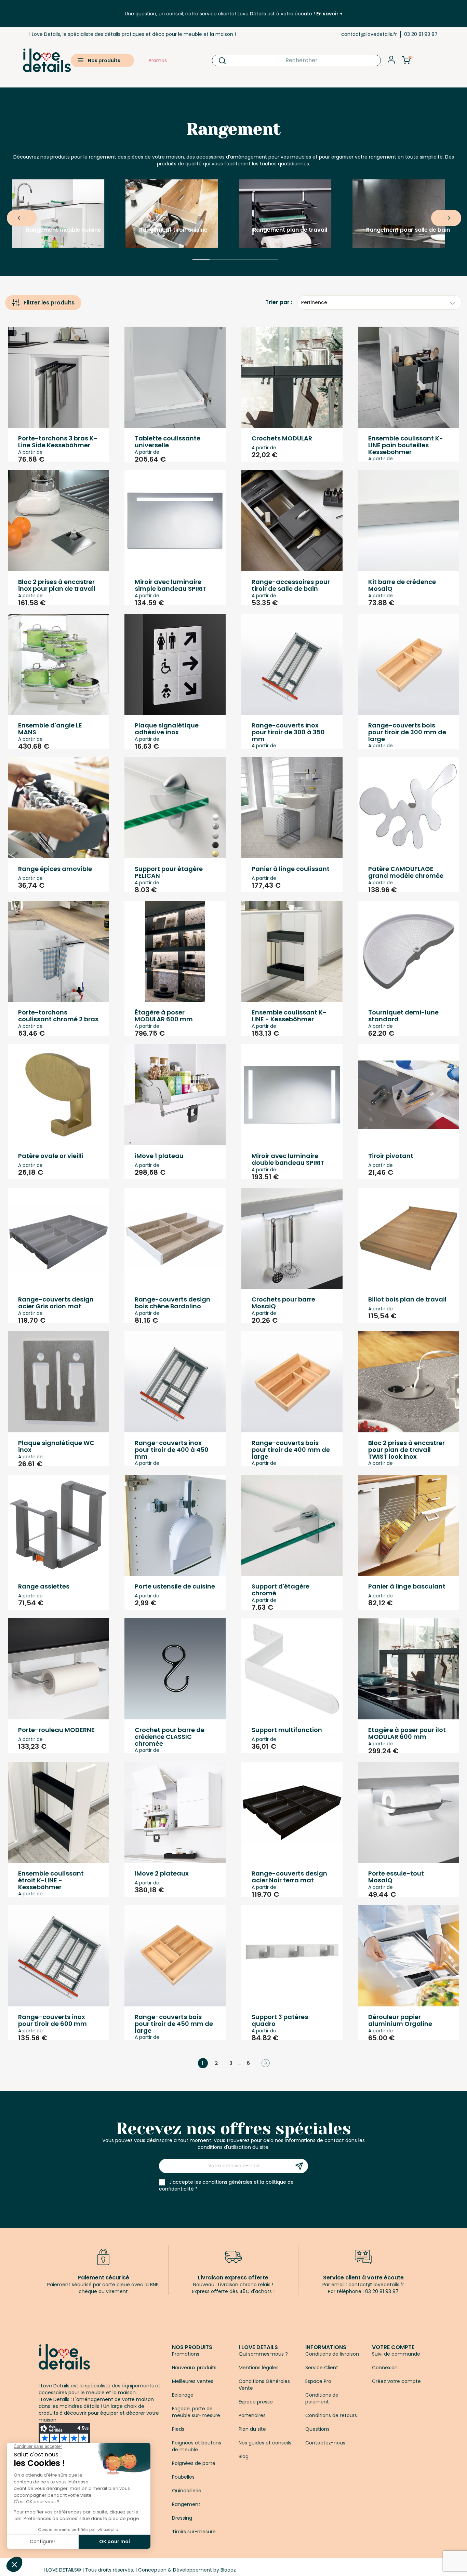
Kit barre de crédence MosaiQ (402, 585)
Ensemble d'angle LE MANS (50, 729)
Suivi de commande (396, 2354)
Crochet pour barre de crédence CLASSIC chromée (170, 1737)
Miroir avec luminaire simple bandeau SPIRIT (171, 585)
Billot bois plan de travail (407, 1299)
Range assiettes (44, 1586)
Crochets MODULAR (282, 438)
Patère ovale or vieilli (51, 1156)
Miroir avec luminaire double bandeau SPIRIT (288, 1159)
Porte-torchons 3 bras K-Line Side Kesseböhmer (58, 442)
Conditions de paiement (322, 2398)
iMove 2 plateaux (162, 1873)
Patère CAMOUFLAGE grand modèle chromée (406, 872)
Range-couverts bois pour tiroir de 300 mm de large (407, 732)
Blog (244, 2456)
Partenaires (252, 2415)
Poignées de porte (194, 2463)
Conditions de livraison (332, 2354)
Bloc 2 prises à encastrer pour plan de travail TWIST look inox (406, 1450)
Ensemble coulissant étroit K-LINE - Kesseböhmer (51, 1880)
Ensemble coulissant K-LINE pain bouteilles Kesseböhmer (406, 445)
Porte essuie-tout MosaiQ (396, 1877)
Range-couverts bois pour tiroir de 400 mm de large (291, 1450)
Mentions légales (259, 2368)
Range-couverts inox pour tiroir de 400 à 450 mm (172, 1450)
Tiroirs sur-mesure (194, 2532)
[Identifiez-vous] (391, 62)
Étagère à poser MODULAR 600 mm (164, 1016)
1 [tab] (201, 269)
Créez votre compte (396, 2381)
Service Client (322, 2368)
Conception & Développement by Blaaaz (187, 2570)
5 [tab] (269, 269)
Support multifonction (287, 1730)
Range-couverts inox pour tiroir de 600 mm (52, 2020)
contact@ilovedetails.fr (369, 34)
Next (435, 213)
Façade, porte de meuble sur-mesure (196, 2412)
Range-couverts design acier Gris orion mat (56, 1303)
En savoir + (329, 14)
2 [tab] (218, 269)
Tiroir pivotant (391, 1156)
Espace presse (256, 2402)
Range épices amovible (55, 869)
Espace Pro (318, 2381)
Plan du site (252, 2429)
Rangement (186, 2504)
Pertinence (314, 302)
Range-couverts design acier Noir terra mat (289, 1877)
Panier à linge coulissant (291, 869)
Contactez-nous (325, 2443)
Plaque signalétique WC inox (56, 1446)
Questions (317, 2429)
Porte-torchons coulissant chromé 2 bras (58, 1016)
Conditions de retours (331, 2415)
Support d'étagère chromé (281, 1590)
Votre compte (393, 2347)
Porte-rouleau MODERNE (56, 1730)
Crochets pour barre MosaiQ (283, 1303)
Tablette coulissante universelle (168, 442)
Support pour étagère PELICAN (169, 872)
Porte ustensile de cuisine (175, 1586)
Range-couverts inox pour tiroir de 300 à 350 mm (288, 732)
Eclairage (183, 2395)
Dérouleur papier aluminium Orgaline (400, 2020)
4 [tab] (252, 269)
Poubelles (183, 2477)
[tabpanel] (64, 213)
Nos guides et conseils (265, 2443)
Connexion (385, 2368)
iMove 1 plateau (159, 1156)
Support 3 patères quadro (280, 2020)
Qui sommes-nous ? (263, 2354)
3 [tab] (235, 269)
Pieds (178, 2429)
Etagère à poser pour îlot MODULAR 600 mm (407, 1733)
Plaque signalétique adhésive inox (167, 729)
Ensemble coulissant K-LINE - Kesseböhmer (289, 1016)
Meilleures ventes (193, 2381)
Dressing (182, 2518)
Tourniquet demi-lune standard (403, 1016)
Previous (10, 213)
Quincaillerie (187, 2491)
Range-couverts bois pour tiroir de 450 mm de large (174, 2024)
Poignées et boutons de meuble (197, 2446)
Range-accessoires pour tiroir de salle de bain (291, 585)
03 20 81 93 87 (421, 34)
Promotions (186, 2354)
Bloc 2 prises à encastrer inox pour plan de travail (57, 585)
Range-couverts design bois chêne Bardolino (172, 1303)
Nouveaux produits (194, 2368)
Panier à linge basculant (407, 1586)
